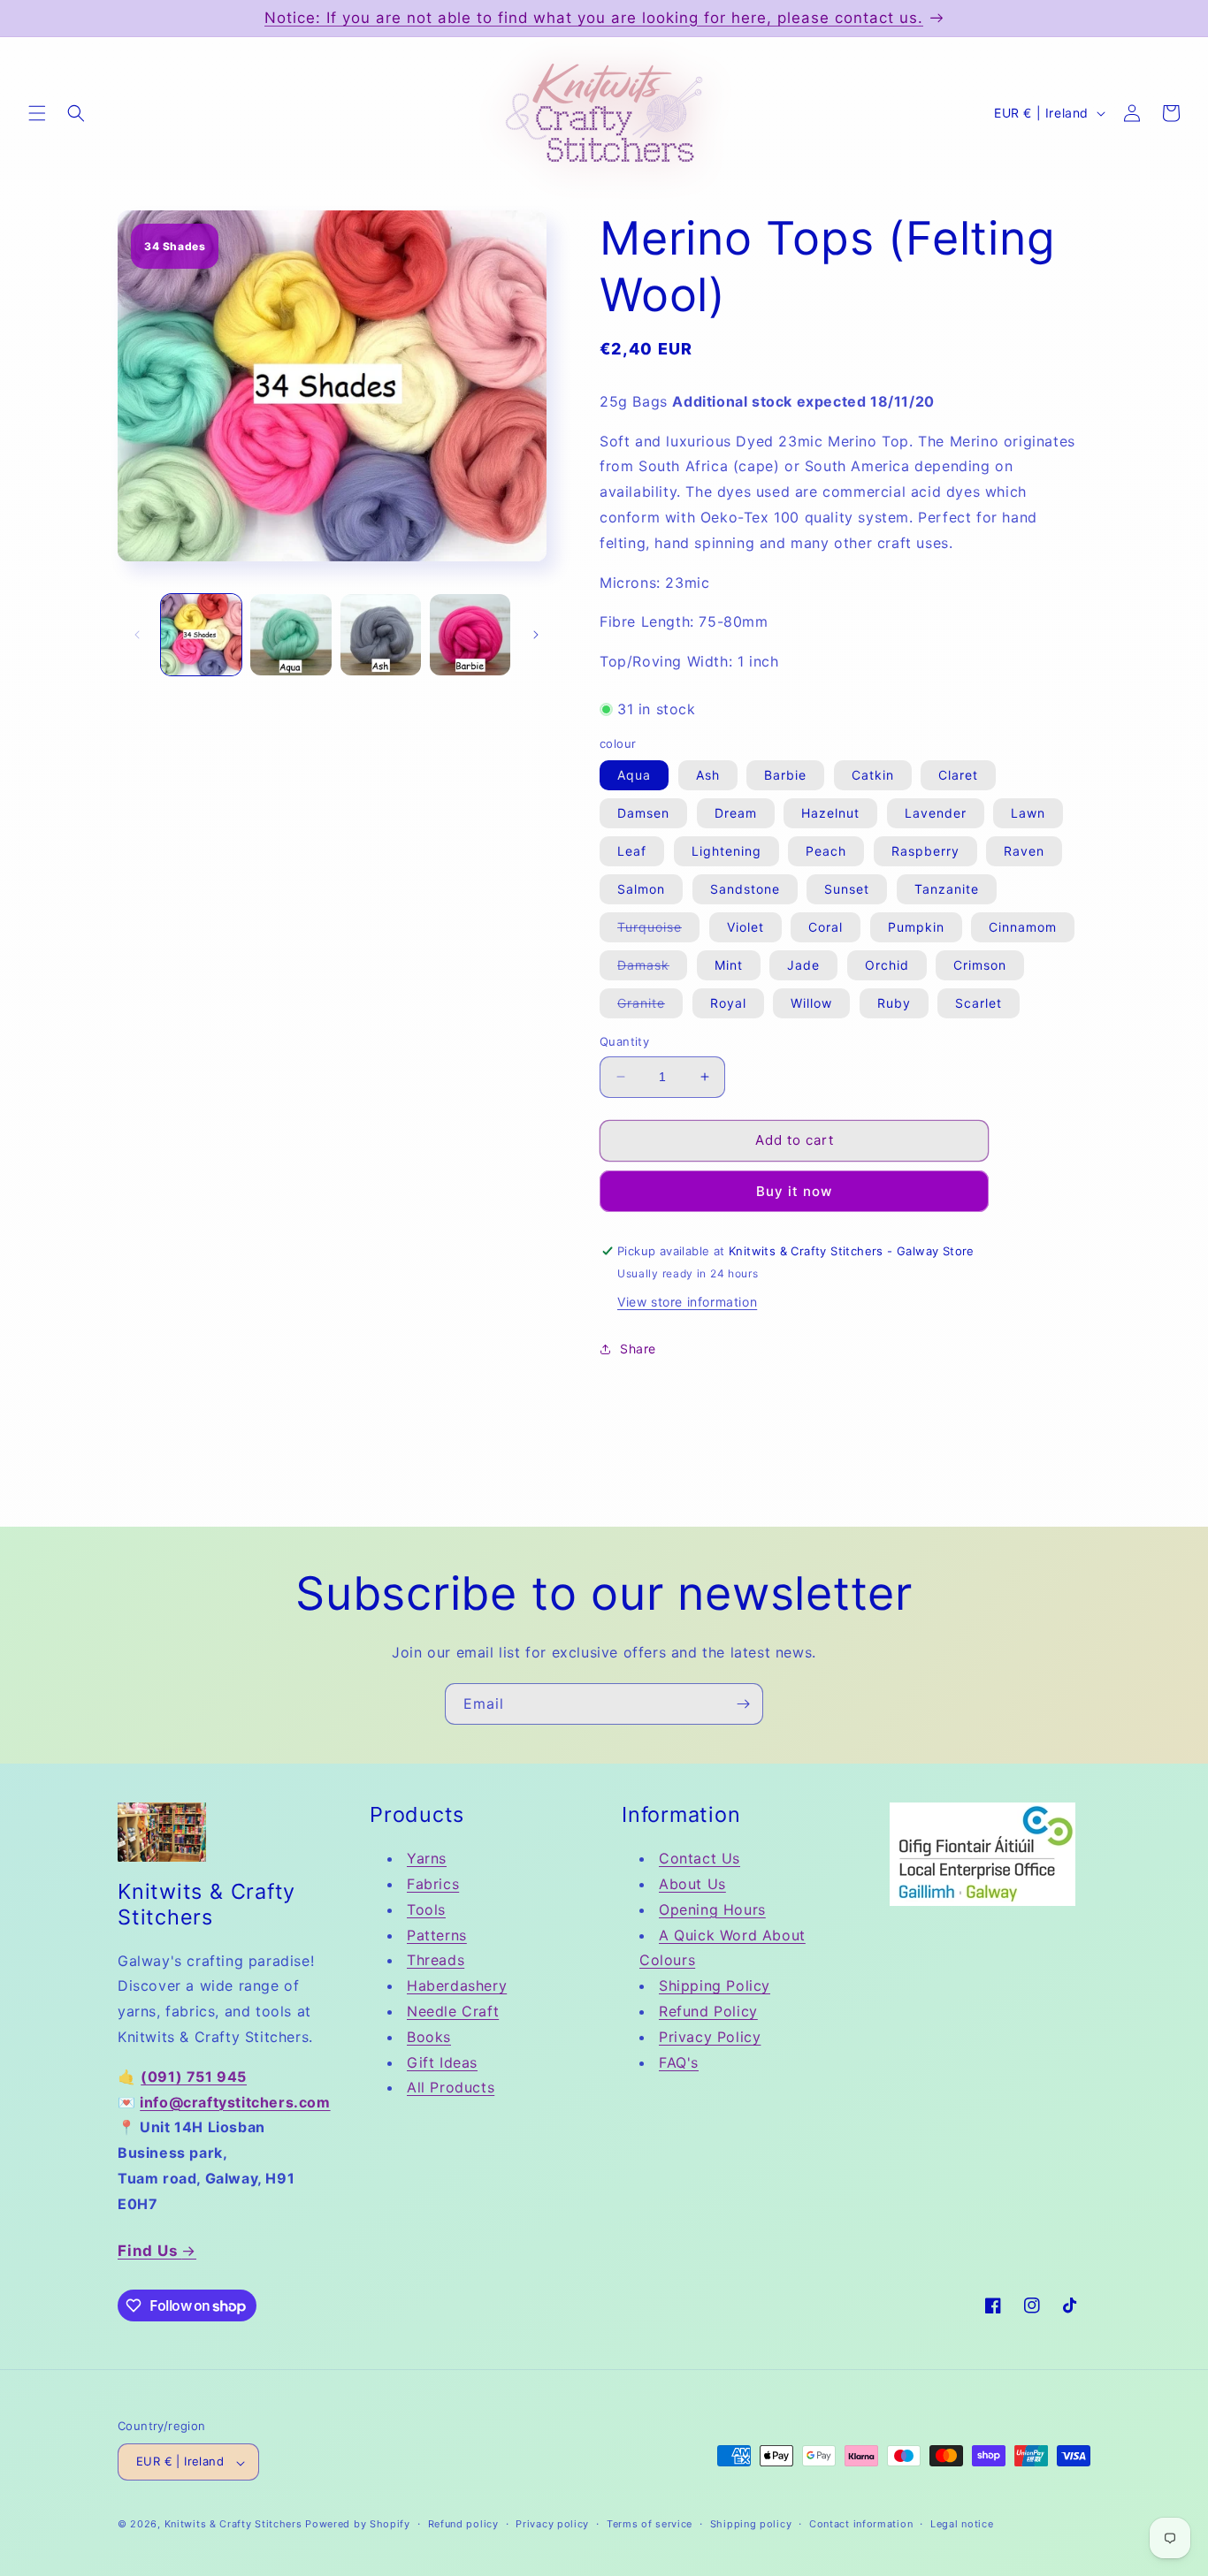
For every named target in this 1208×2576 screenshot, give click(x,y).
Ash (708, 775)
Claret (958, 775)
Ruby (894, 1003)
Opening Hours (712, 1909)
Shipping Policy (715, 1985)
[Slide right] (536, 635)
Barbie (785, 775)
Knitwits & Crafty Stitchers (233, 2525)
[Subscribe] (743, 1704)
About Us (692, 1884)
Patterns (437, 1934)
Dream (736, 813)
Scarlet (979, 1003)
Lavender (936, 813)
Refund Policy (708, 2010)
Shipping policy (751, 2524)
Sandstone (745, 889)
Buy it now (794, 1191)
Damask (652, 968)
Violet (745, 927)
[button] (37, 113)
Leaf (632, 851)
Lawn (1028, 813)
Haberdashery (457, 1985)
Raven (1024, 851)
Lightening (726, 851)
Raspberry (925, 851)
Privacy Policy (710, 2036)
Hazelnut (830, 813)
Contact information (861, 2524)
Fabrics (433, 1884)
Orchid (887, 965)
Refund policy (463, 2524)
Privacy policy (552, 2524)
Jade (803, 965)
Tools (426, 1909)
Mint (729, 965)
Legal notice (962, 2524)
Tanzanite (947, 889)
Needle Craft (453, 2010)
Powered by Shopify (358, 2525)
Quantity (624, 1041)
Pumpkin (916, 927)
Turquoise (658, 930)
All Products (451, 2087)
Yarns (427, 1858)
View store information (687, 1302)
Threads (436, 1960)
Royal (728, 1003)
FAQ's (679, 2062)
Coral (826, 927)
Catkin (873, 775)
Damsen (643, 813)
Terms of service (650, 2524)
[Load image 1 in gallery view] (201, 634)
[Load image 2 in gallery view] (291, 634)
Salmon (641, 889)
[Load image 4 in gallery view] (470, 634)
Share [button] (638, 1349)
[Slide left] (137, 635)
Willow (811, 1003)
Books (429, 2036)
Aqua (634, 775)
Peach (826, 851)
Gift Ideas (442, 2062)
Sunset (847, 889)
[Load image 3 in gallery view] (381, 634)
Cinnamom (1023, 927)
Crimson (980, 965)
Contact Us (700, 1858)
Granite (650, 1006)
